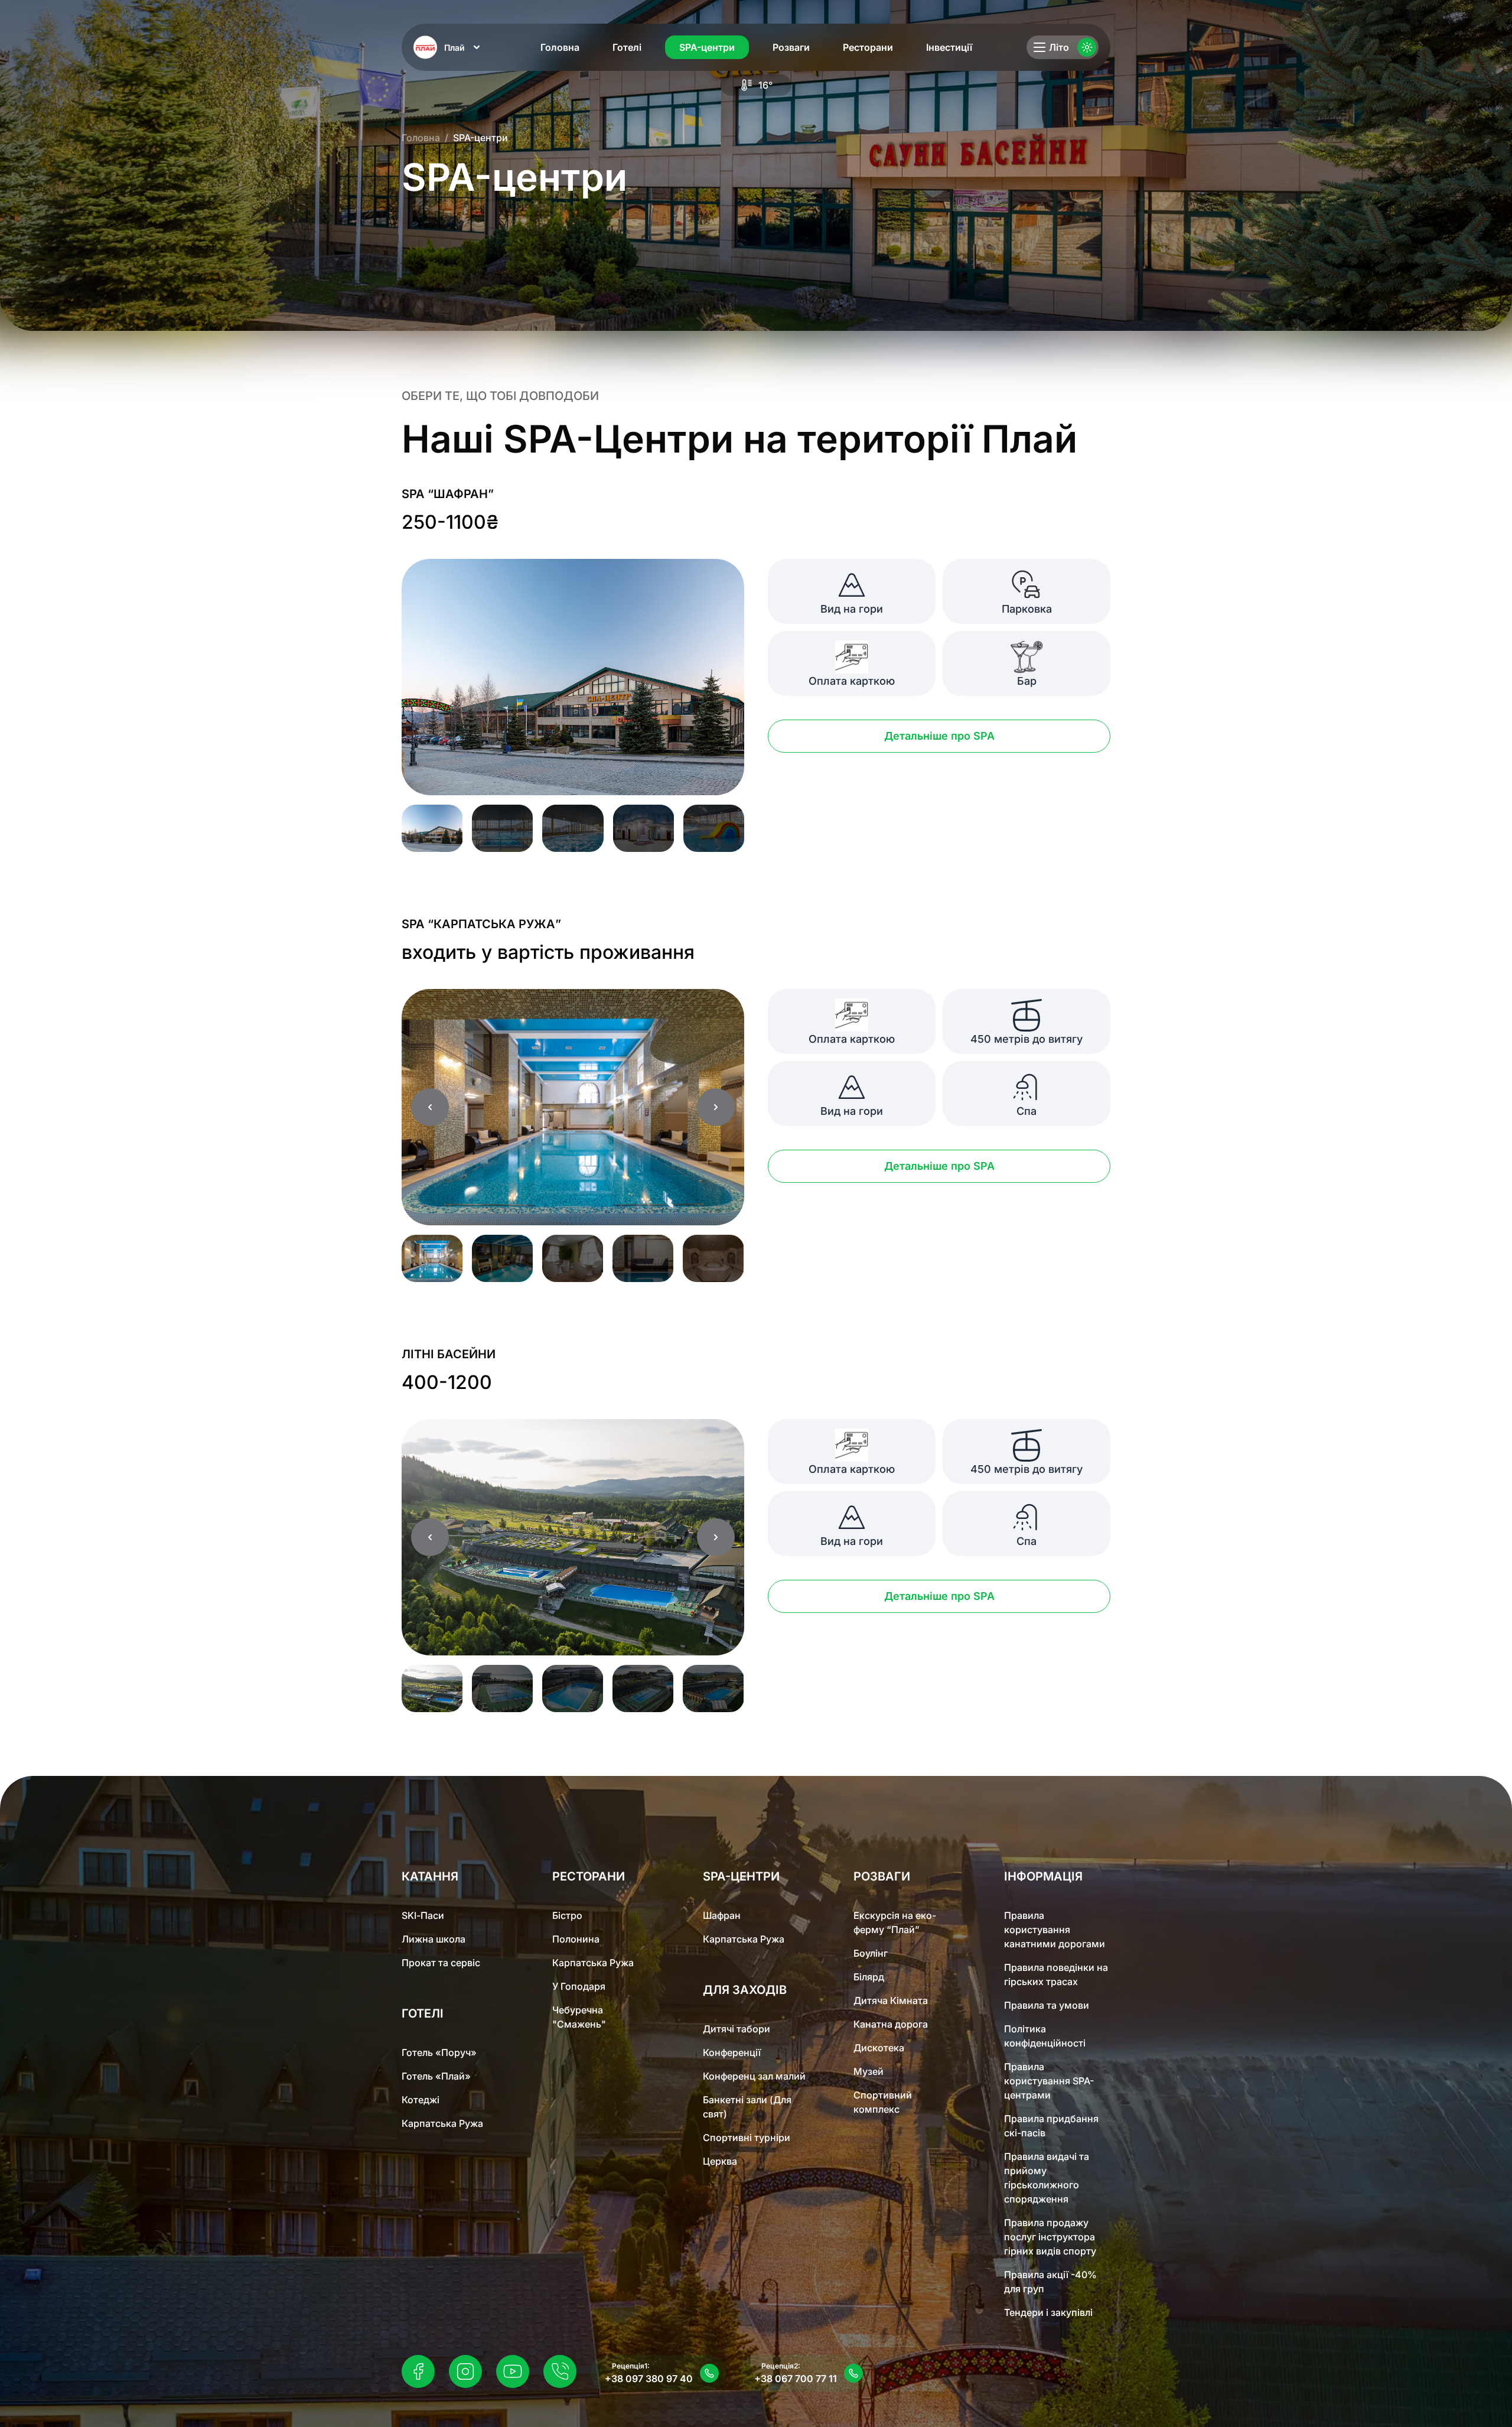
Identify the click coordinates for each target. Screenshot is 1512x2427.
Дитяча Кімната (891, 2000)
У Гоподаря (579, 1986)
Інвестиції (949, 47)
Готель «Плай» (436, 2076)
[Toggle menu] (1039, 47)
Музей (869, 2071)
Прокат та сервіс (441, 1963)
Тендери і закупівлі (1048, 2312)
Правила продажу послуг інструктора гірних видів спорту (1050, 2237)
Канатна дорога (891, 2024)
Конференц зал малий (754, 2076)
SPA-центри (707, 47)
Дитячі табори (737, 2029)
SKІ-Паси (423, 1915)
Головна (560, 47)
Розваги (791, 47)
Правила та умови (1047, 2005)
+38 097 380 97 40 (649, 2379)
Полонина (576, 1939)
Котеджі (421, 2100)
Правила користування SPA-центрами (1049, 2081)
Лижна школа (434, 1939)
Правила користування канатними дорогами (1055, 1930)
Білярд (869, 1977)
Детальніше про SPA (939, 736)
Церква (720, 2161)
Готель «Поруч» (439, 2052)
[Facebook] (418, 2371)
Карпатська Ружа (442, 2123)
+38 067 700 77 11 (796, 2379)
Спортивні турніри (747, 2138)
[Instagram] (465, 2371)
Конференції (732, 2052)
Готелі (627, 47)
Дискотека (879, 2048)
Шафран (722, 1915)
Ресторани (868, 47)
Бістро (567, 1915)
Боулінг (871, 1953)
